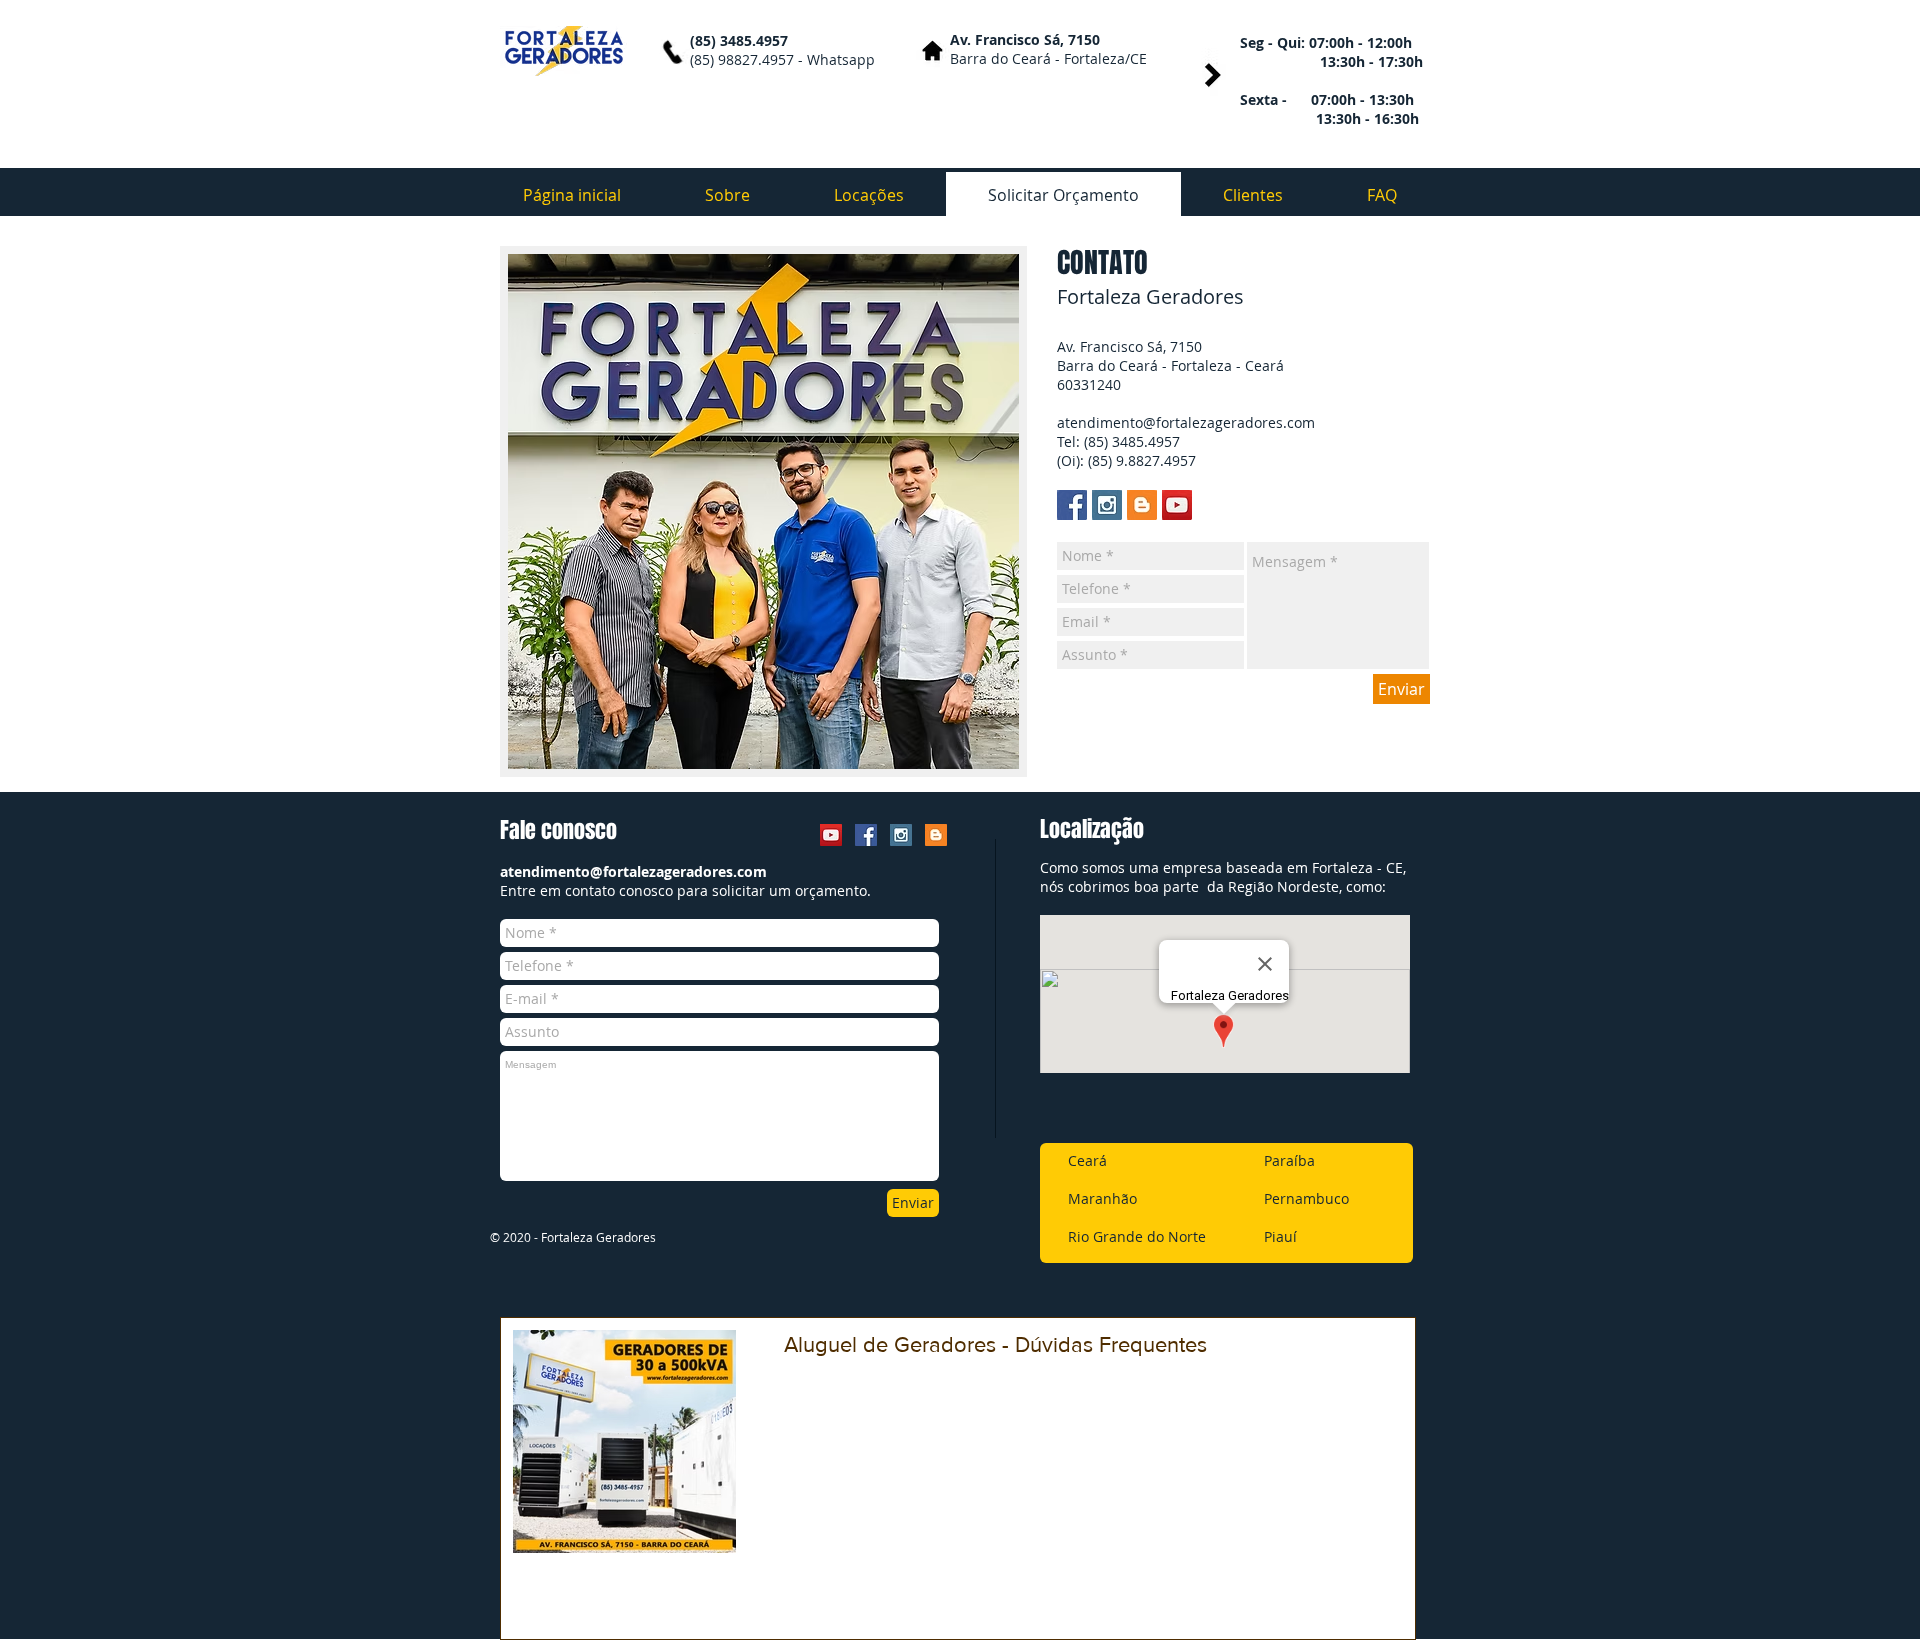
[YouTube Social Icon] (1177, 505)
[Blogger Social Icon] (1142, 505)
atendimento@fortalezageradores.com (1186, 422)
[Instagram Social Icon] (1107, 505)
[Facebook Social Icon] (1072, 505)
